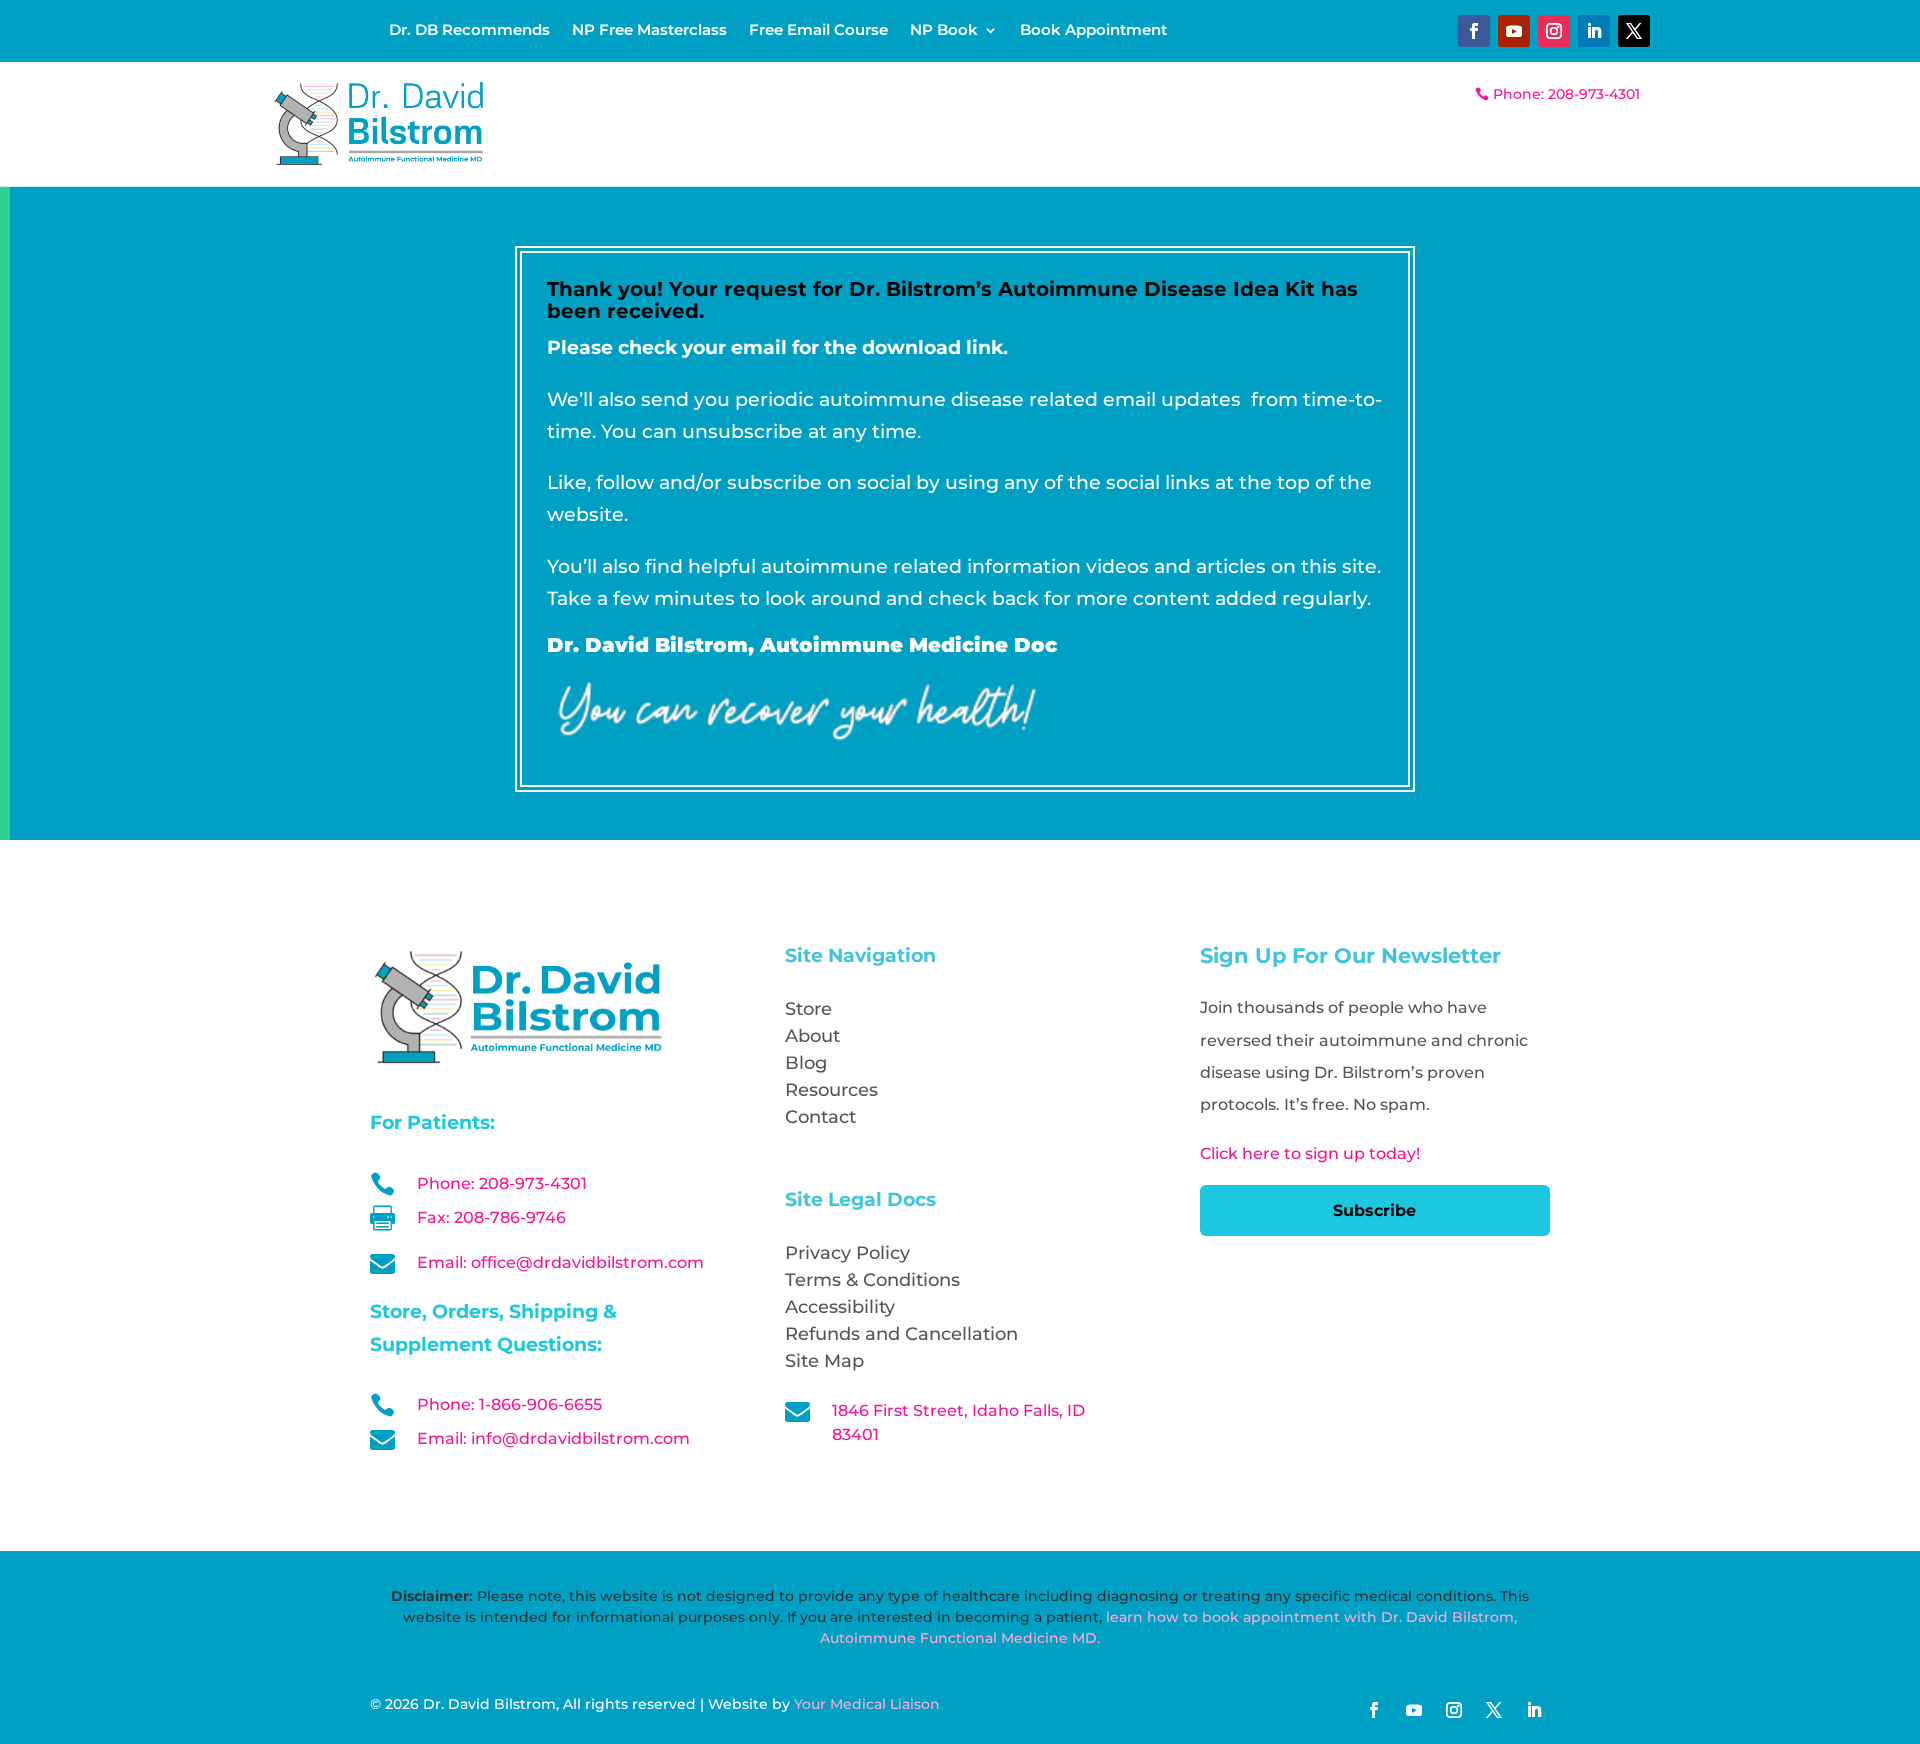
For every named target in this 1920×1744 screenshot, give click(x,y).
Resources (831, 1090)
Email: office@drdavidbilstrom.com (560, 1262)
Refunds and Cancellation (901, 1334)
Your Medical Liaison (867, 1704)
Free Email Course (818, 31)
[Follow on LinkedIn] (1594, 31)
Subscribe (1374, 1210)
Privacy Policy (847, 1253)
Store (808, 1009)
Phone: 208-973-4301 (1566, 94)
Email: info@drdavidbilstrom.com (553, 1438)
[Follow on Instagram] (1554, 31)
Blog (806, 1063)
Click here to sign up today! (1310, 1153)
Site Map (824, 1361)
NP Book (944, 31)
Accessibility (840, 1307)
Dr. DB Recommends (469, 31)
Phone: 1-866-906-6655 (509, 1404)
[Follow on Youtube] (1514, 31)
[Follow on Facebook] (1474, 31)
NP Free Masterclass (649, 31)
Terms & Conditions (872, 1280)
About (812, 1036)
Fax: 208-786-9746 (491, 1217)
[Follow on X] (1634, 31)
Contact (820, 1117)
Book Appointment (1093, 31)
